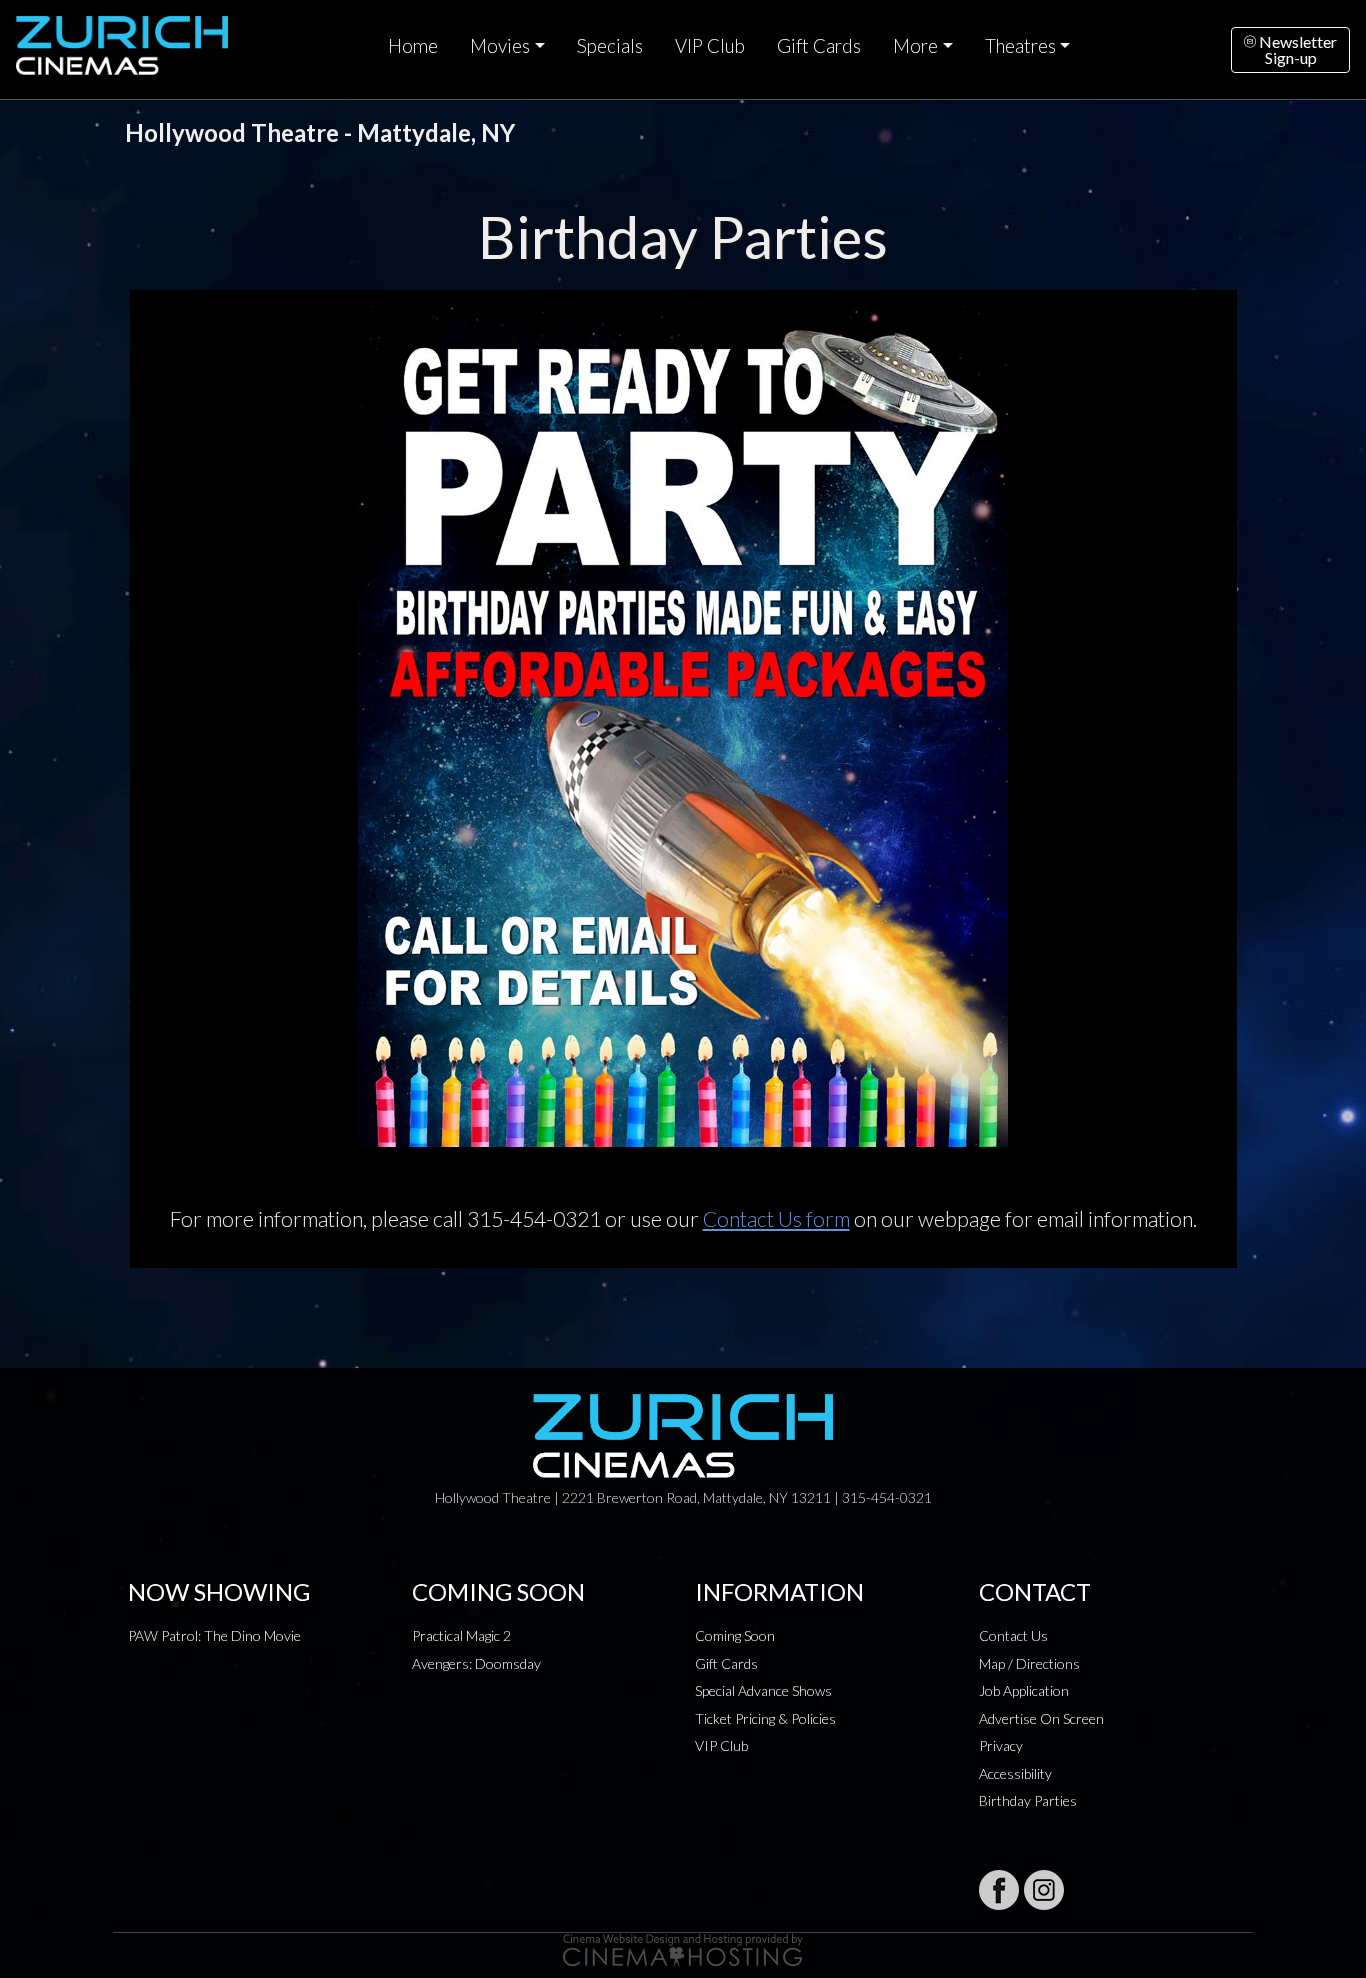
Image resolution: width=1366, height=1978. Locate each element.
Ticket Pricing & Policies (765, 1718)
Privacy (1001, 1745)
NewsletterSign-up (1296, 49)
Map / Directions (1029, 1663)
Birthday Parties (1028, 1800)
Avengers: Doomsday (476, 1663)
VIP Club (710, 46)
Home (413, 46)
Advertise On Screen (1041, 1718)
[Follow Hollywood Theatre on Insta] (1044, 1890)
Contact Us (1013, 1635)
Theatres (1020, 46)
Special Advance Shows (763, 1690)
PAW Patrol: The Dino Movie (214, 1635)
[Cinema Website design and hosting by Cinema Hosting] (683, 1948)
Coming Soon (735, 1635)
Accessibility (1015, 1773)
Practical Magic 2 (461, 1635)
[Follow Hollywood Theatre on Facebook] (999, 1890)
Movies (500, 46)
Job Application (1024, 1690)
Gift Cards (819, 46)
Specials (610, 46)
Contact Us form (776, 1219)
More (915, 46)
